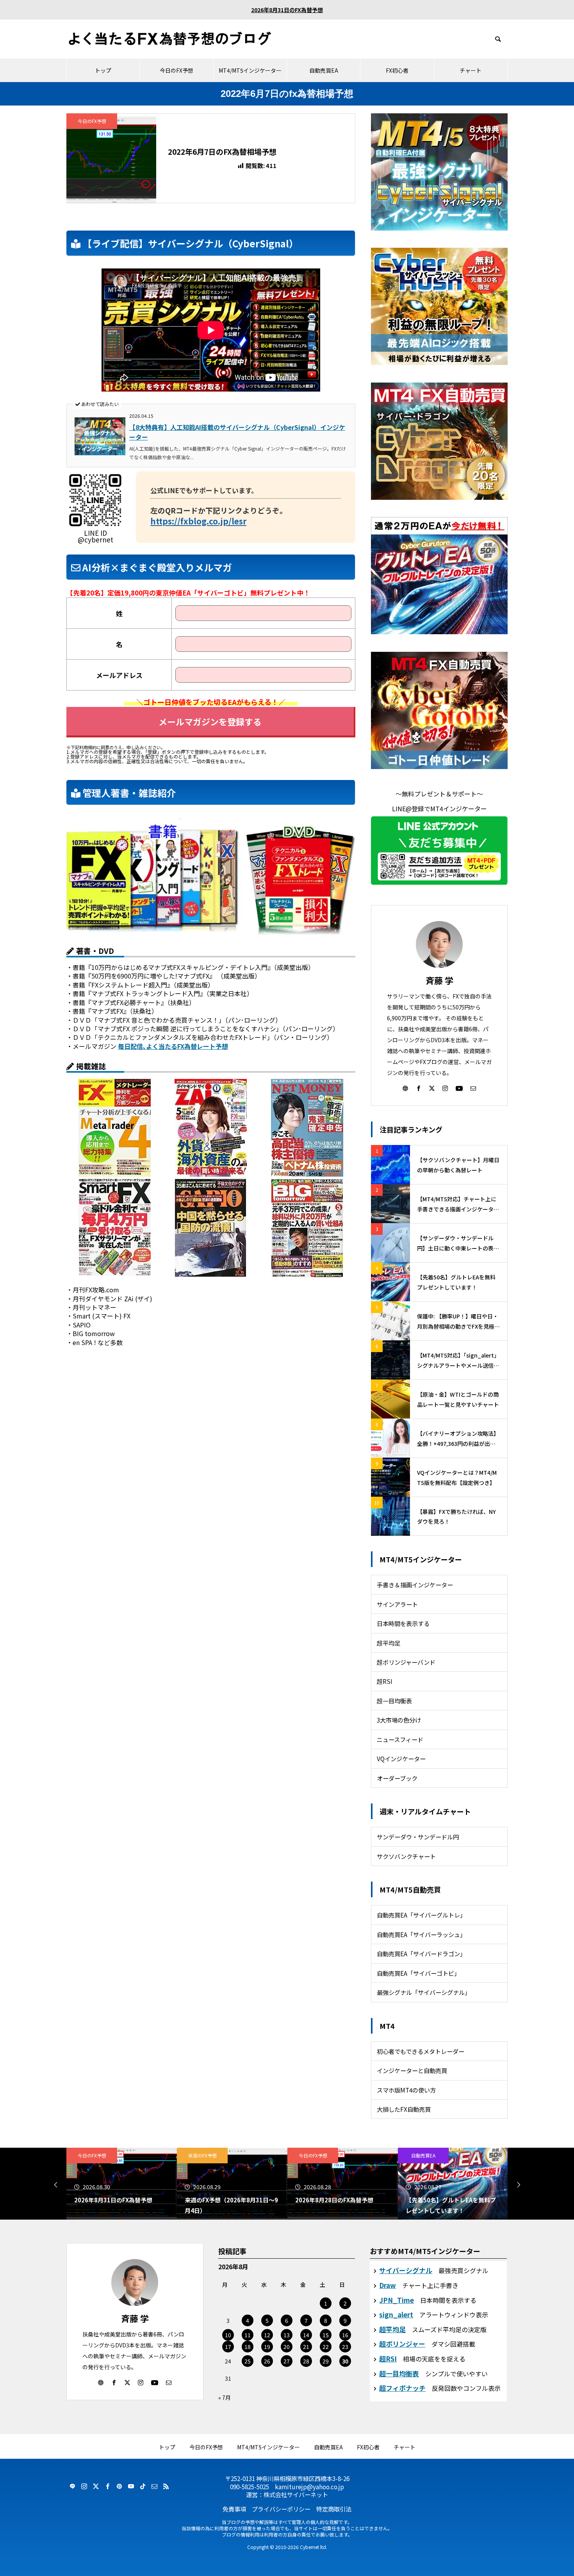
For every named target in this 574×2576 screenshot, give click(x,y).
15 (326, 2335)
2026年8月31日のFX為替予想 (287, 10)
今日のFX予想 (176, 70)
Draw (388, 2285)
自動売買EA (324, 70)
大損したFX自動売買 (404, 2109)
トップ (103, 70)
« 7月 (225, 2397)
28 (306, 2361)
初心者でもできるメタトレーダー (421, 2051)
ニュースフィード (400, 1739)
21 (306, 2347)
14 (306, 2335)
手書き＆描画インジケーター (415, 1585)
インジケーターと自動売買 (412, 2070)
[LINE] (72, 2486)
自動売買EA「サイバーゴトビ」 (418, 1973)
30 (345, 2361)
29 (326, 2361)
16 (345, 2335)
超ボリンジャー (402, 2344)
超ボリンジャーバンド (406, 1662)
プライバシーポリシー (281, 2509)
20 (287, 2347)
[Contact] (473, 1088)
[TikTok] (143, 2486)
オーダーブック (397, 1778)
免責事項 (234, 2509)
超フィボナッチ (402, 2388)
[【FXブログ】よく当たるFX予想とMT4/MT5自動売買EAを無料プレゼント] (170, 39)
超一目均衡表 (394, 1701)
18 (248, 2347)
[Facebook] (419, 1088)
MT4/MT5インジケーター (250, 70)
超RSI (385, 1681)
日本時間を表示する (403, 1623)
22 (326, 2347)
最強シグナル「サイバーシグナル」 (424, 1992)
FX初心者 (397, 70)
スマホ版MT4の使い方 (406, 2090)
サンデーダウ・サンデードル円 (418, 1837)
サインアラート (397, 1604)
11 (248, 2335)
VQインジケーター (401, 1758)
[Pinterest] (119, 2486)
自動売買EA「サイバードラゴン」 (421, 1953)
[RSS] (166, 2486)
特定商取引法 (334, 2509)
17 (228, 2347)
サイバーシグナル (406, 2270)
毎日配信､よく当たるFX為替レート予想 (173, 1046)
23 (345, 2347)
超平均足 (389, 1643)
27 (287, 2361)
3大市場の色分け (399, 1720)
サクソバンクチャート (406, 1856)
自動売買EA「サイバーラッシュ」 (421, 1934)
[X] (432, 1088)
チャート (471, 70)
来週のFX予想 (202, 2155)
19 (267, 2347)
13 (287, 2335)
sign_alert (396, 2314)
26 (267, 2361)
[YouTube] (459, 1088)
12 (267, 2335)
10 (228, 2335)
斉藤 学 (439, 980)
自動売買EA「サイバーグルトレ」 (421, 1915)
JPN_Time (397, 2300)
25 (248, 2361)
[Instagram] (445, 1088)
